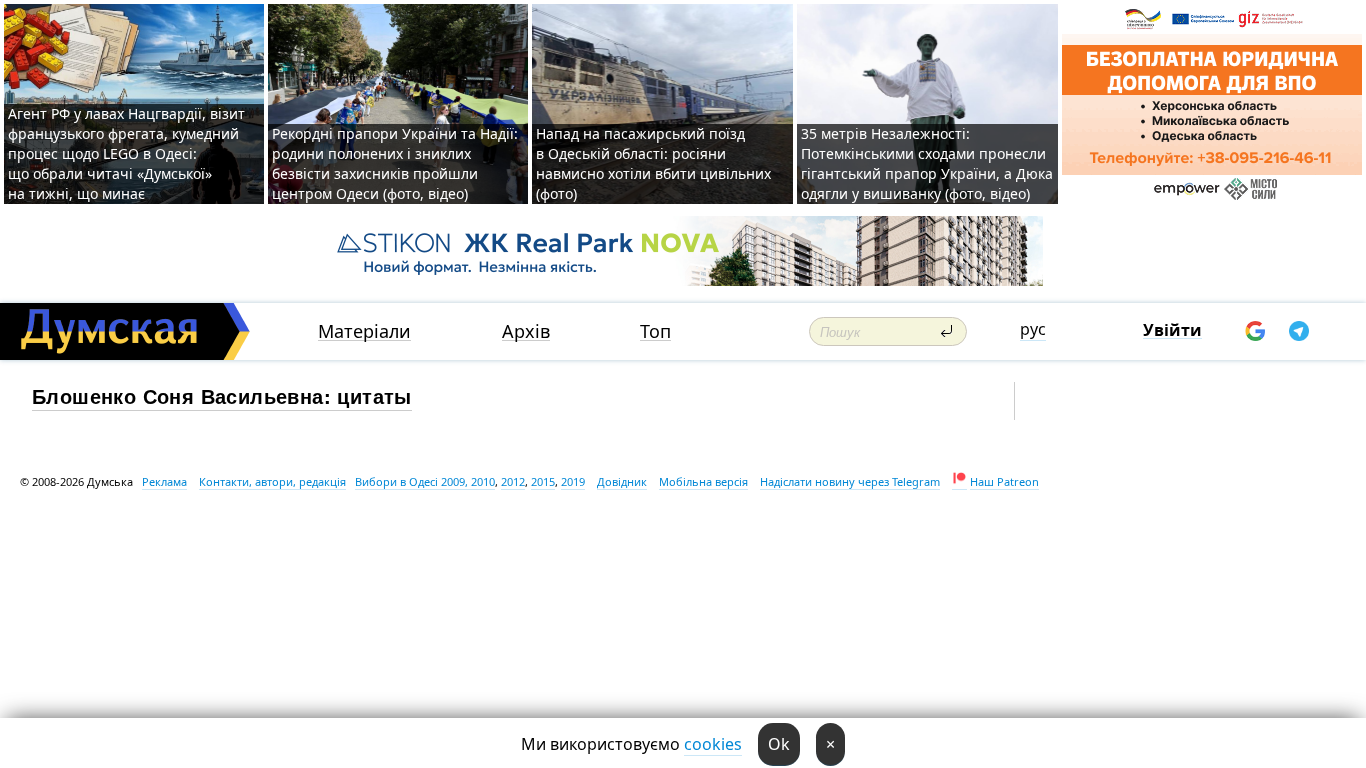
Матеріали (364, 331)
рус (1033, 329)
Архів (526, 331)
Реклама (164, 481)
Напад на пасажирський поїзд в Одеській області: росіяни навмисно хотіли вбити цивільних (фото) (653, 163)
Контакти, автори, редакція (272, 481)
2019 (573, 481)
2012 (513, 481)
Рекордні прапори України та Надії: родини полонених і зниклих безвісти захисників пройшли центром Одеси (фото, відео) (395, 163)
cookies (713, 744)
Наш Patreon (1004, 481)
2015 (543, 481)
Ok (779, 744)
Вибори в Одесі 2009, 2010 (425, 481)
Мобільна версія (703, 481)
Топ (655, 331)
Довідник (622, 481)
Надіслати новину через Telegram (850, 481)
